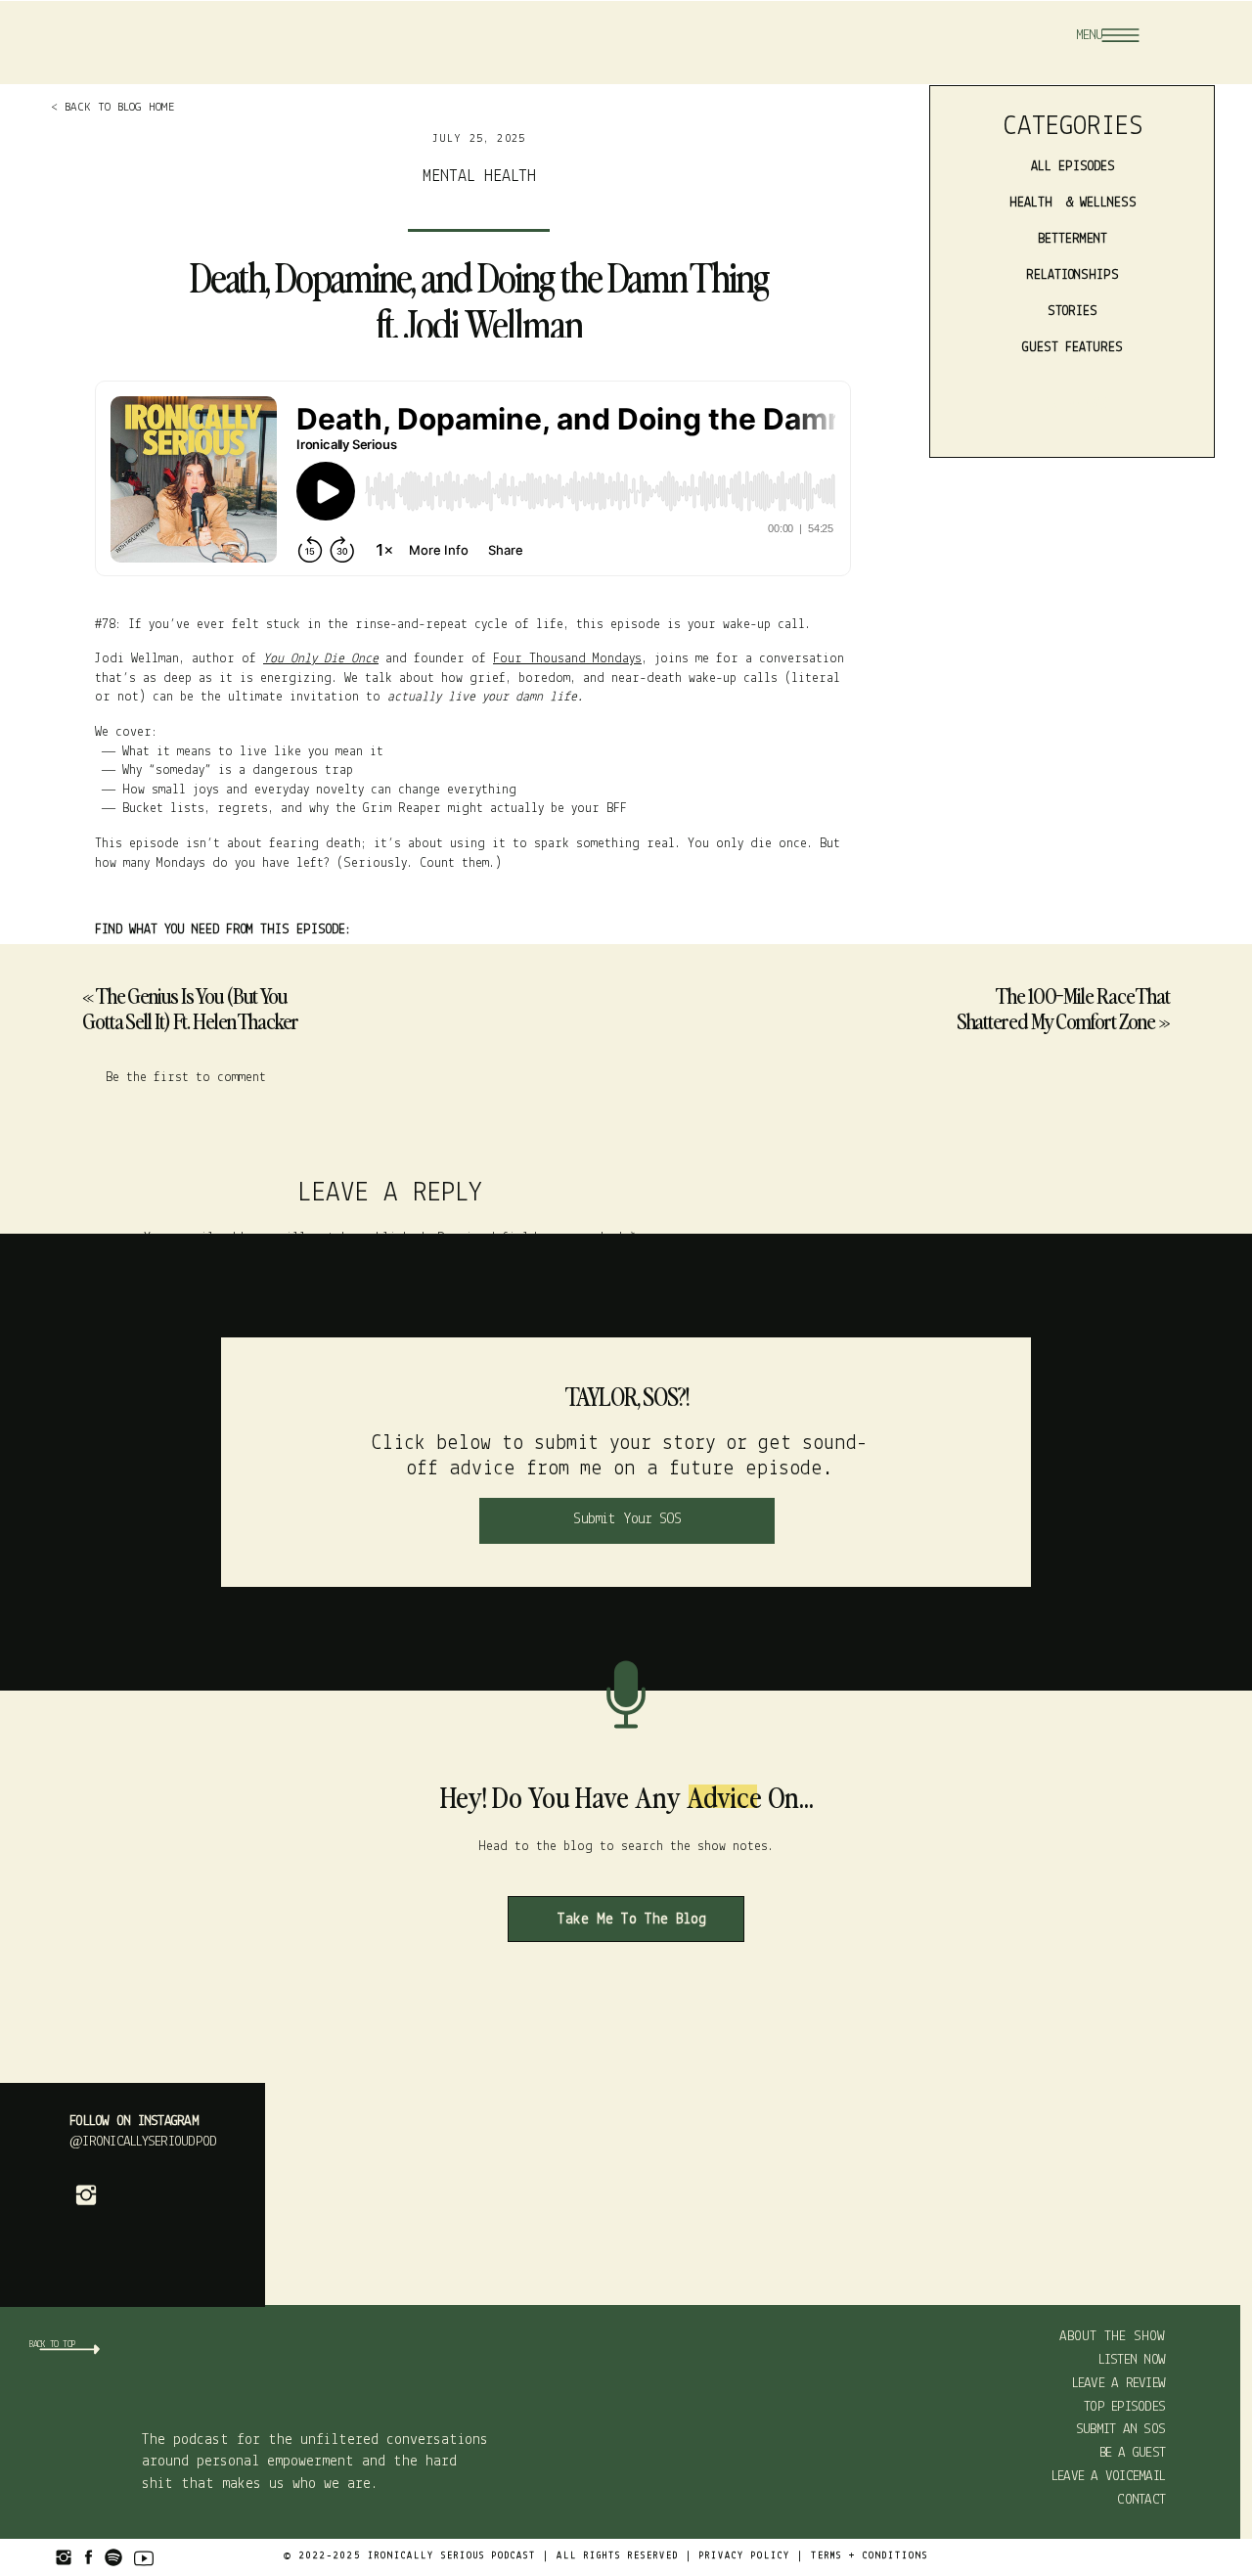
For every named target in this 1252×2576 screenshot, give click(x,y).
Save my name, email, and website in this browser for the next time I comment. (390, 1666)
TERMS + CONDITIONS (870, 2556)
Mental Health (479, 177)
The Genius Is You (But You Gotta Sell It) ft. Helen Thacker (190, 1008)
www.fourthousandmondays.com (189, 2075)
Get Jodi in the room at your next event (235, 1902)
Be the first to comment (186, 1078)
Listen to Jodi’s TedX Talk (186, 1938)
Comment (390, 1273)
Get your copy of (212, 1868)
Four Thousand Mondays (567, 659)
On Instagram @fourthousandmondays (214, 2039)
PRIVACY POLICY (745, 2556)
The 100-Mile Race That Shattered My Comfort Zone (1063, 1008)
